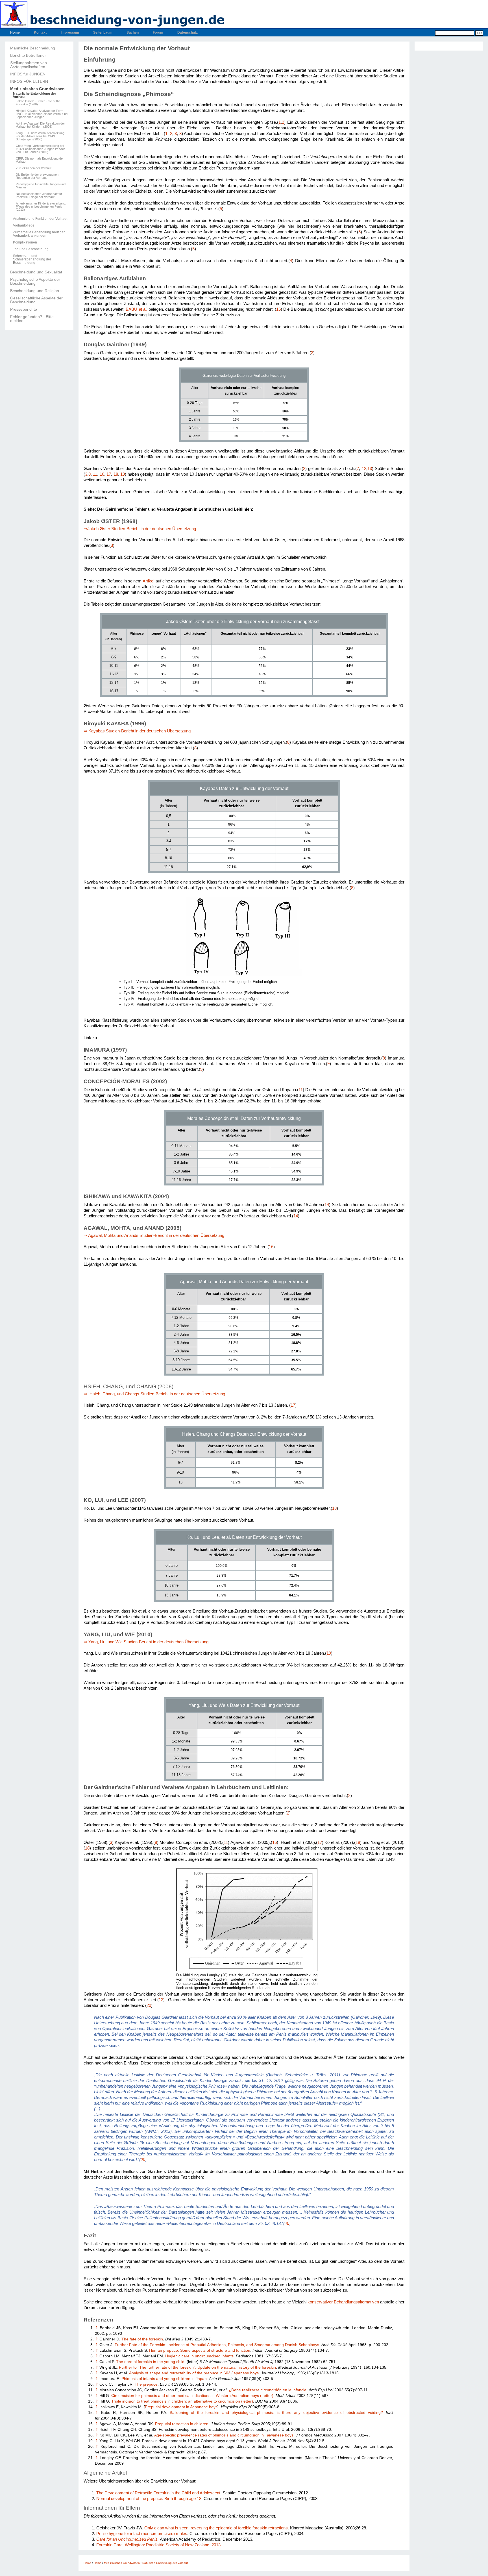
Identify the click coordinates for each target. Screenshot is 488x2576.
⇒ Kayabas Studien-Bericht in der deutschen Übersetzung (137, 731)
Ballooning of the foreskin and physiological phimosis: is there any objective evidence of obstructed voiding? (276, 2413)
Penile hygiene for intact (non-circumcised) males (142, 2533)
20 (149, 2005)
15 (278, 309)
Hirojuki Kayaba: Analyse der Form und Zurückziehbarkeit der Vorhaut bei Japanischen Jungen (42, 114)
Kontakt (40, 32)
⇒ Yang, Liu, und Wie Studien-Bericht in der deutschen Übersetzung (147, 1642)
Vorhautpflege (24, 225)
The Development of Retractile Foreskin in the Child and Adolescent (158, 2493)
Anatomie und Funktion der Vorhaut (40, 219)
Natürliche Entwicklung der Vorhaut (35, 95)
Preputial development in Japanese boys (181, 2407)
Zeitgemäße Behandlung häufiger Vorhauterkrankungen (39, 234)
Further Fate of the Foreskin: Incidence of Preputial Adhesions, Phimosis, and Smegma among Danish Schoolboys (217, 2345)
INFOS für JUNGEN (28, 74)
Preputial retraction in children (182, 2424)
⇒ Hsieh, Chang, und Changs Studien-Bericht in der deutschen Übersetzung (154, 1394)
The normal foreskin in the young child (150, 2362)
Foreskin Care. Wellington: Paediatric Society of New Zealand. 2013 (158, 2545)
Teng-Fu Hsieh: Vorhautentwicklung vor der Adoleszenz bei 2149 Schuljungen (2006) (40, 136)
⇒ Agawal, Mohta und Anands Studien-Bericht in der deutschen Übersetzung (154, 1235)
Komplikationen (25, 242)
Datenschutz (188, 32)
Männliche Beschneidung (33, 48)
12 (364, 469)
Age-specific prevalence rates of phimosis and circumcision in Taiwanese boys (224, 2435)
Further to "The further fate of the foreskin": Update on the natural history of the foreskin (197, 2367)
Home (15, 32)
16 (102, 474)
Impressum (70, 32)
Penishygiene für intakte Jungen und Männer (41, 186)
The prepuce (146, 2384)
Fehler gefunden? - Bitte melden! (32, 319)
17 (109, 474)
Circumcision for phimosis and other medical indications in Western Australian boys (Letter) (192, 2396)
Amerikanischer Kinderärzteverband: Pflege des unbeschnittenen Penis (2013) (41, 207)
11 (95, 474)
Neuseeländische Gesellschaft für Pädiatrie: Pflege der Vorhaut (39, 195)
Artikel (148, 581)
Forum (158, 32)
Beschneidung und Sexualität (36, 272)
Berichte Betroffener (28, 55)
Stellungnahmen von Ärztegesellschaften (29, 65)
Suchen (133, 32)
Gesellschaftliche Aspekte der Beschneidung (36, 300)
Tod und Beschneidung (31, 249)
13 (370, 469)
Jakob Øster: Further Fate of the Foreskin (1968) (38, 103)
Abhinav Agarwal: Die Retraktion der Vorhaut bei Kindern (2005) (40, 125)
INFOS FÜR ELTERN (29, 81)
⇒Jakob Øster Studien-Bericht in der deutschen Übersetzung (140, 529)
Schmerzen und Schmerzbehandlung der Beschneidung (32, 259)
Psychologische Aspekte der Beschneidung (35, 281)
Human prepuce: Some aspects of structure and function (200, 2350)
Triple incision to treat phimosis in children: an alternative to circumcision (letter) (182, 2401)
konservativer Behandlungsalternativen (343, 2302)
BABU (136, 309)
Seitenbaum (103, 32)
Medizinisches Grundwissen (37, 89)
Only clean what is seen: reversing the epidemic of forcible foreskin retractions (216, 2528)
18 (116, 474)
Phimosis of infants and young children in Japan (164, 2379)
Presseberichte (24, 309)
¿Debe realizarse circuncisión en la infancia (268, 2390)
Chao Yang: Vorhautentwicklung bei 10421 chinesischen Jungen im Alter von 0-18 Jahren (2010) (40, 149)
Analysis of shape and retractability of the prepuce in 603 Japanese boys (194, 2373)
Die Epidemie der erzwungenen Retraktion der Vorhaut (37, 176)
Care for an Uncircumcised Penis (127, 2539)
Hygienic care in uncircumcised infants (199, 2356)
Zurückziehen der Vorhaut (34, 168)
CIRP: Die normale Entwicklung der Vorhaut (40, 160)
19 (123, 474)
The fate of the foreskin (142, 2339)
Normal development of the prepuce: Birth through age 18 (149, 2498)
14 (327, 1205)
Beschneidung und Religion (35, 291)
